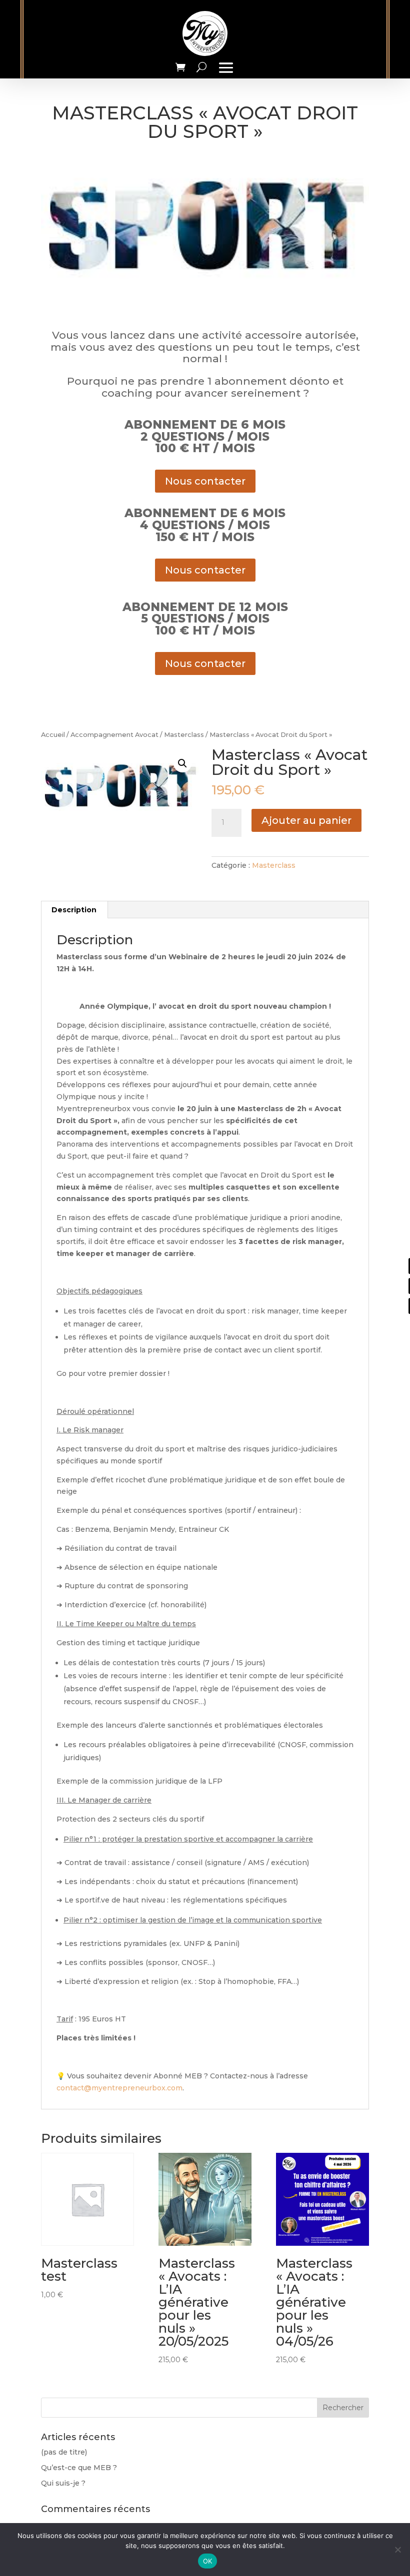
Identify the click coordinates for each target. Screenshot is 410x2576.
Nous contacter (205, 481)
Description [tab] (74, 910)
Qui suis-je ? (63, 2483)
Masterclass (184, 735)
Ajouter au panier (306, 820)
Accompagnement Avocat (114, 735)
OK (208, 2561)
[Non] (397, 2550)
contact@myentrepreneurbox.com (119, 2088)
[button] (182, 763)
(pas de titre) (64, 2452)
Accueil (53, 735)
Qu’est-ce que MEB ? (79, 2468)
